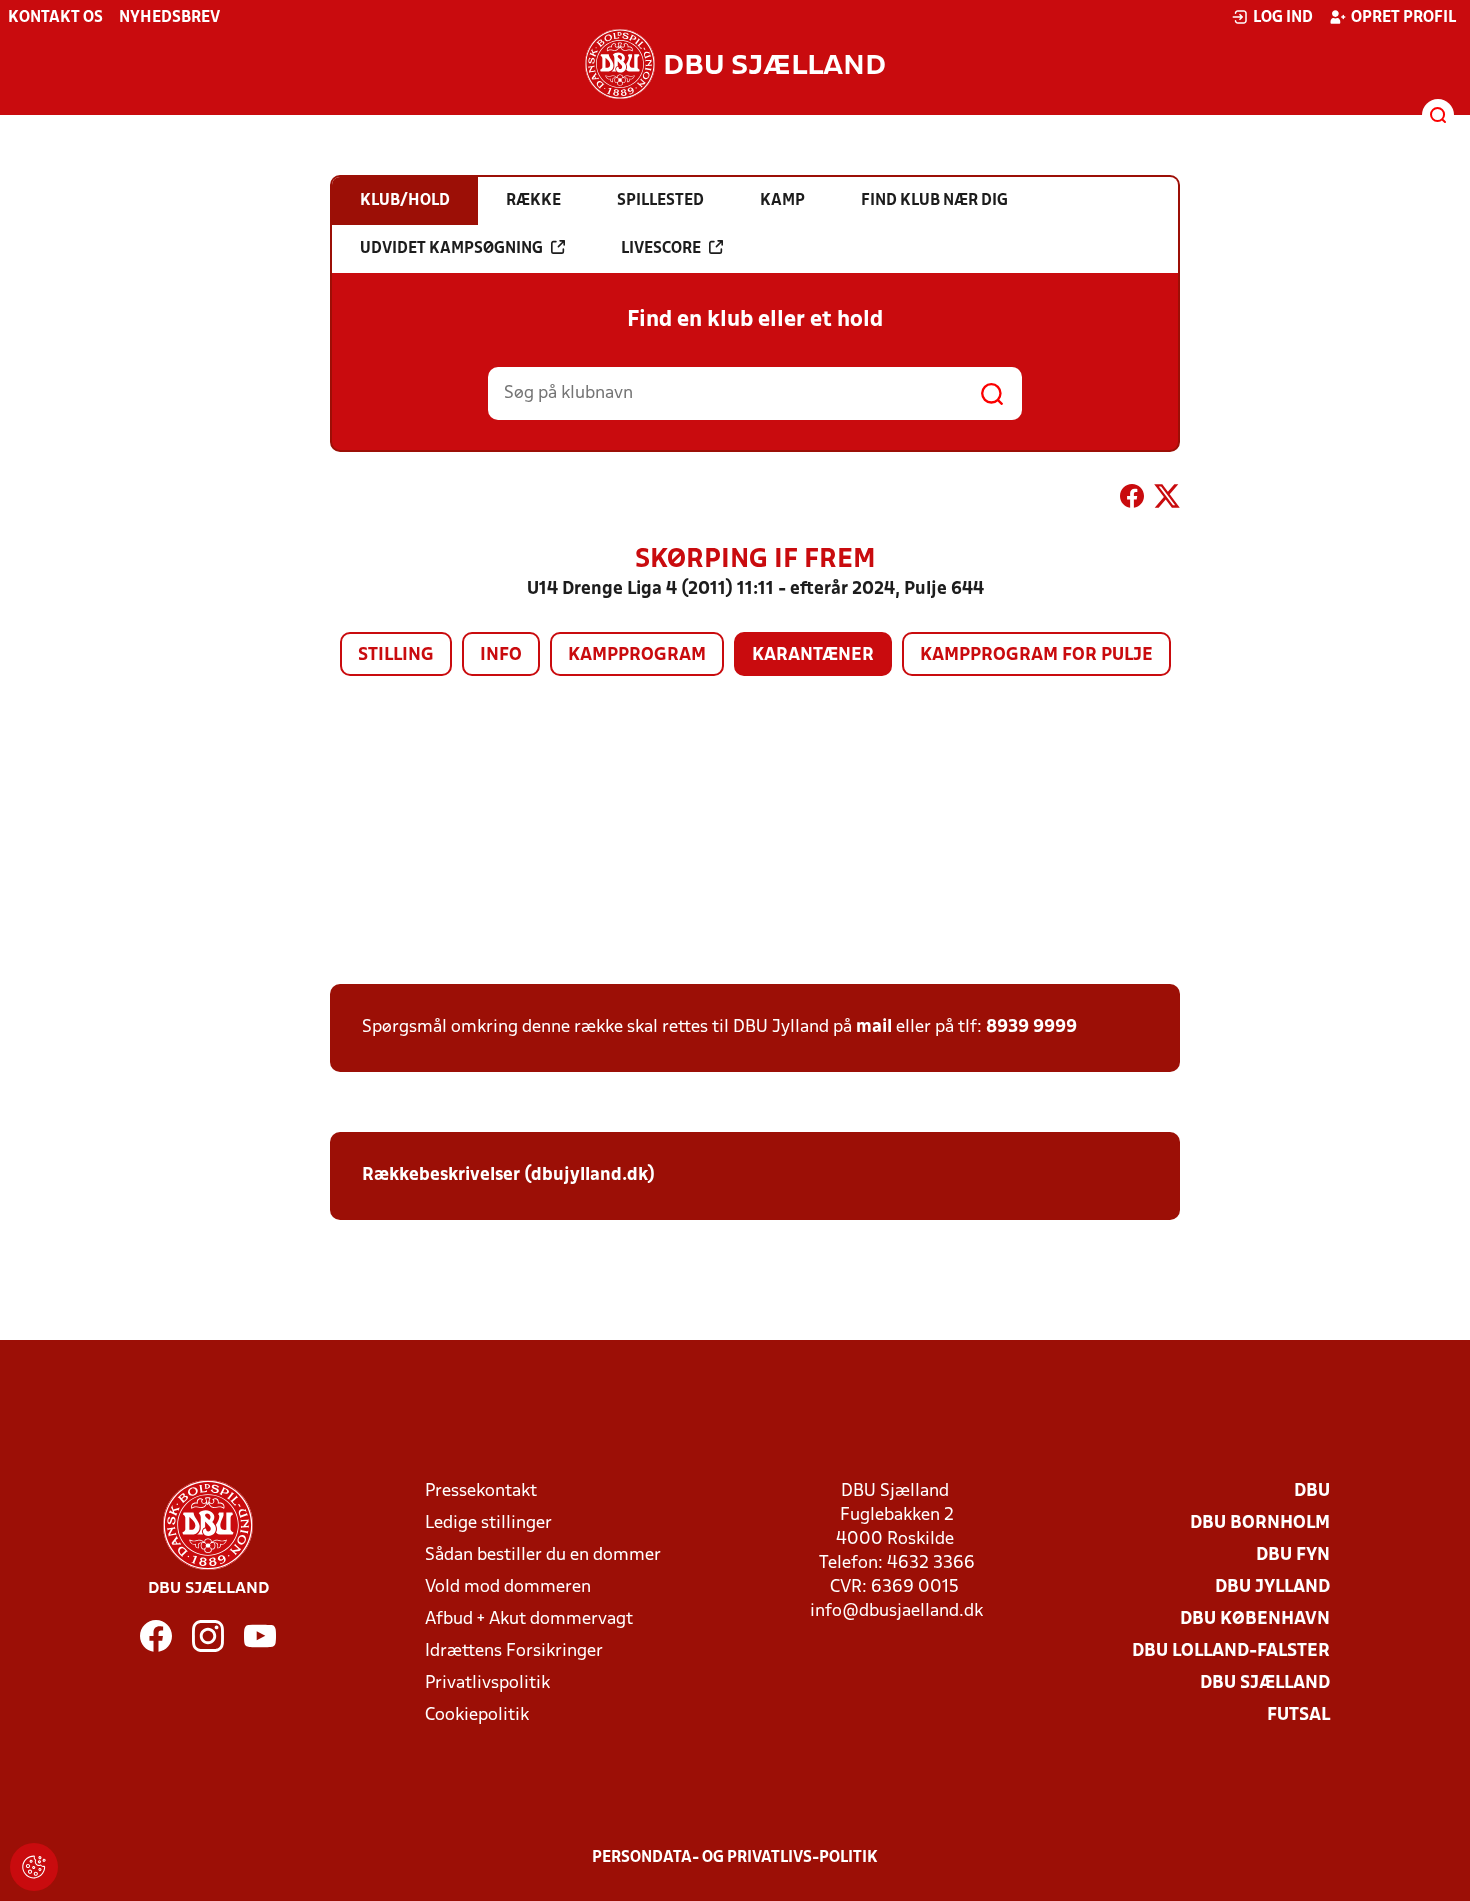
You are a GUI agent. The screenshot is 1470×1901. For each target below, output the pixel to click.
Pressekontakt (481, 1491)
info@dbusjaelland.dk (896, 1611)
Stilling (396, 655)
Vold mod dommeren (508, 1587)
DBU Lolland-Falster (1231, 1651)
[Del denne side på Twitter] (1167, 500)
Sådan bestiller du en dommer (543, 1555)
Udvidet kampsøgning (451, 249)
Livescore (661, 249)
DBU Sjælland (1265, 1683)
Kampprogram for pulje (1036, 655)
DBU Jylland (1272, 1587)
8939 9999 (1031, 1027)
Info (501, 655)
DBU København (1255, 1619)
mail (874, 1027)
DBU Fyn (1293, 1555)
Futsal (1298, 1715)
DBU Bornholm (1260, 1523)
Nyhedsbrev (169, 18)
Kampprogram (637, 655)
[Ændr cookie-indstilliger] (34, 1867)
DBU (1312, 1491)
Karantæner (813, 655)
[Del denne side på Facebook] (1132, 500)
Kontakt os (55, 18)
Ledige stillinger (488, 1523)
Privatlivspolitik (487, 1683)
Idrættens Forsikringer (514, 1651)
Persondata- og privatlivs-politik (735, 1858)
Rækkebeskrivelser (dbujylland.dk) (508, 1175)
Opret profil (1403, 18)
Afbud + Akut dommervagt (529, 1619)
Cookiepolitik (477, 1715)
